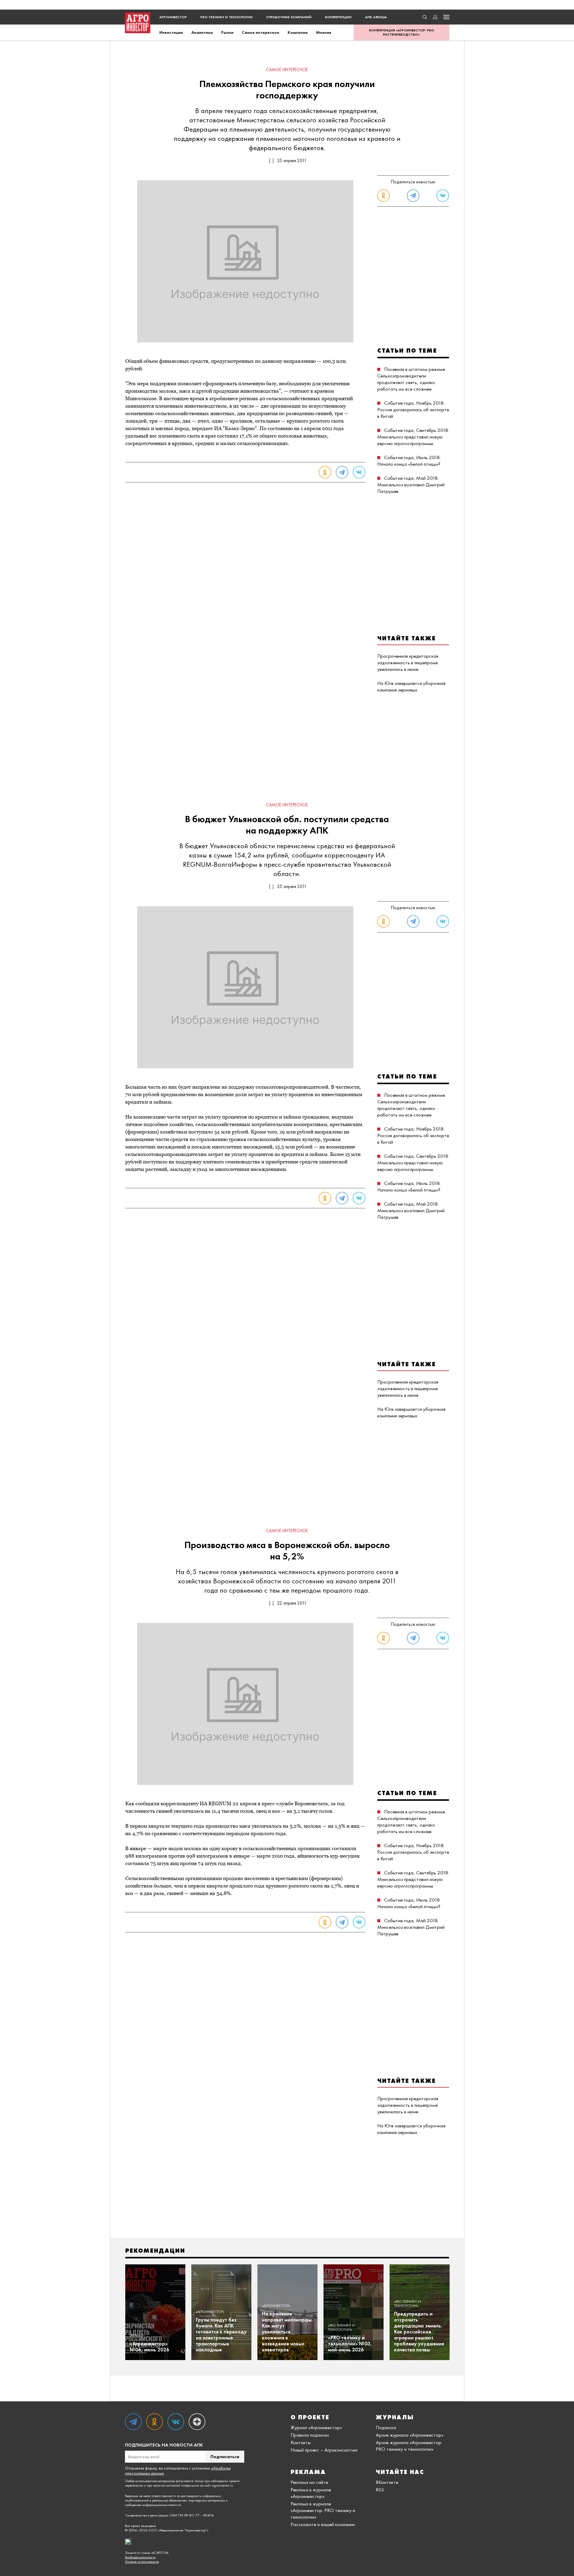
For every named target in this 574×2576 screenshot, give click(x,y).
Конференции (338, 17)
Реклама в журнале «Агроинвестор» (311, 2493)
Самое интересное (261, 32)
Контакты (301, 2442)
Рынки (227, 32)
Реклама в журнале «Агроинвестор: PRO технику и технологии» (323, 2510)
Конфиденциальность (140, 2557)
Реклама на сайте (309, 2482)
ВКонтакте (387, 2482)
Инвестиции (171, 32)
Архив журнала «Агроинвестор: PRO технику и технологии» (409, 2446)
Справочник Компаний (289, 17)
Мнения (324, 32)
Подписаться (225, 2457)
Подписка (386, 2427)
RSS (380, 2490)
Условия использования (142, 2562)
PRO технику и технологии (226, 17)
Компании (298, 32)
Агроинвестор (173, 17)
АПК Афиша (376, 17)
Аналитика (202, 32)
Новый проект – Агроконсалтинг (324, 2450)
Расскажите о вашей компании (323, 2524)
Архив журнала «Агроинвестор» (410, 2435)
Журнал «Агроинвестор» (316, 2427)
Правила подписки (310, 2435)
